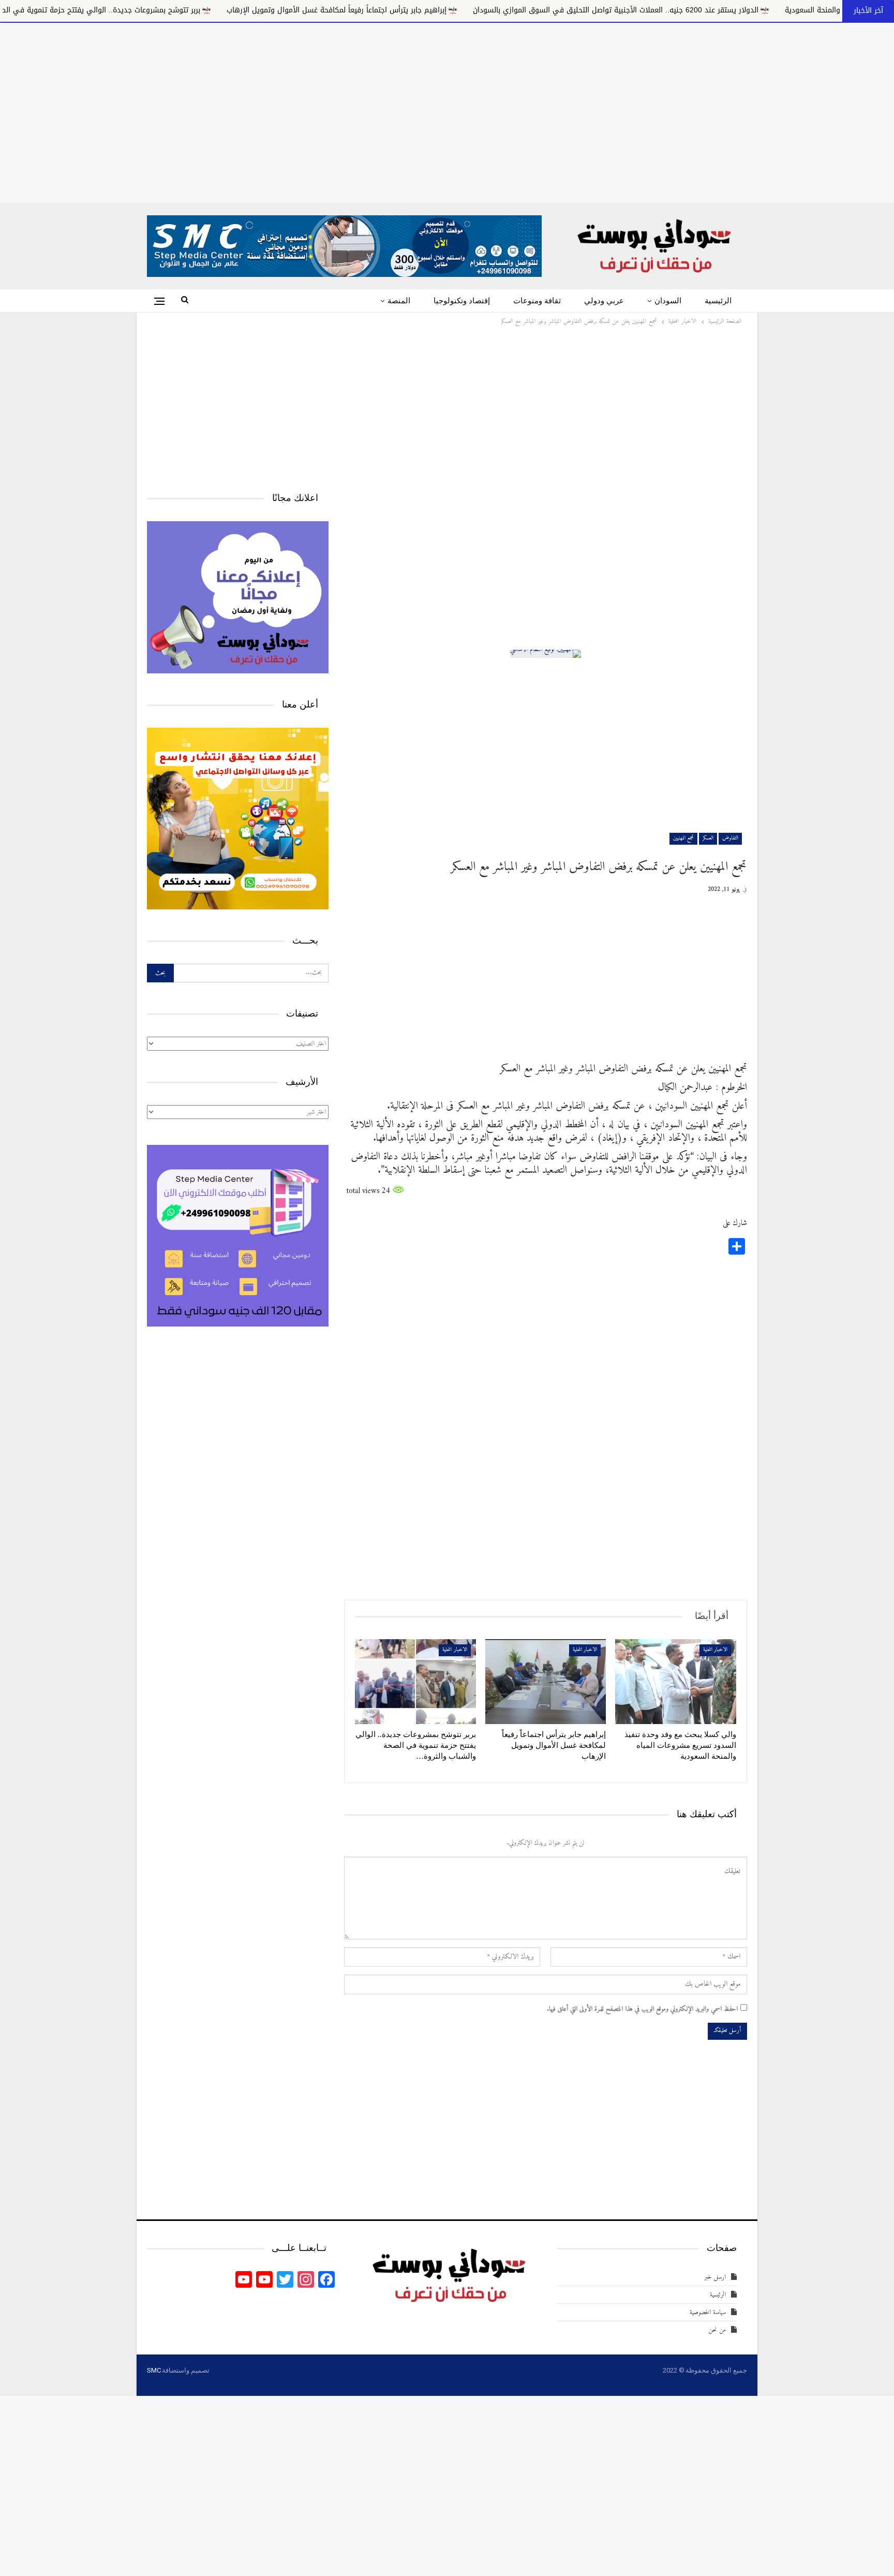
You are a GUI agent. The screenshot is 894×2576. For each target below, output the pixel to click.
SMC (154, 2370)
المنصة (399, 301)
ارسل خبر (715, 2277)
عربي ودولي (604, 301)
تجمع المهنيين (683, 838)
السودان (668, 301)
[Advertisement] (447, 111)
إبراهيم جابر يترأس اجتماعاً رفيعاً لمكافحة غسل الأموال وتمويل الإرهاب (498, 10)
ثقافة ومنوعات (537, 301)
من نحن (717, 2330)
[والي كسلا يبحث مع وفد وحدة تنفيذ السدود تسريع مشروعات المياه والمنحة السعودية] (676, 1682)
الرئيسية (718, 301)
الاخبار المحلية (715, 1650)
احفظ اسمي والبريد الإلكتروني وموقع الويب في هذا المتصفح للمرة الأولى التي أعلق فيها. (642, 2009)
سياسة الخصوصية (708, 2312)
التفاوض (730, 838)
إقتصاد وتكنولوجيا (462, 301)
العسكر (708, 838)
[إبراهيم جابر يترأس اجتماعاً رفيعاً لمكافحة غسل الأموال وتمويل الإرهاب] (546, 1682)
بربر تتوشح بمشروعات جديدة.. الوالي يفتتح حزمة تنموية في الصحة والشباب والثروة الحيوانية (217, 10)
